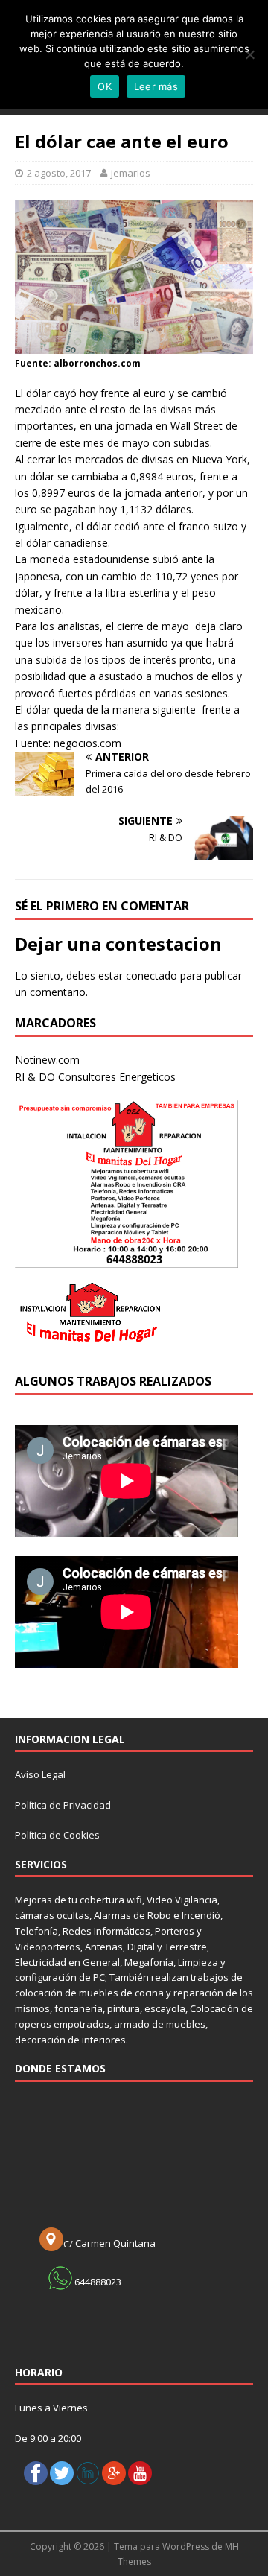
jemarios (131, 173)
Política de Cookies (57, 1835)
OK (105, 86)
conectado (151, 975)
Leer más (156, 86)
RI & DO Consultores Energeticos (95, 1077)
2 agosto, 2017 (59, 173)
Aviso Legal (40, 1774)
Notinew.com (47, 1060)
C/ (69, 2244)
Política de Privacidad (63, 1805)
